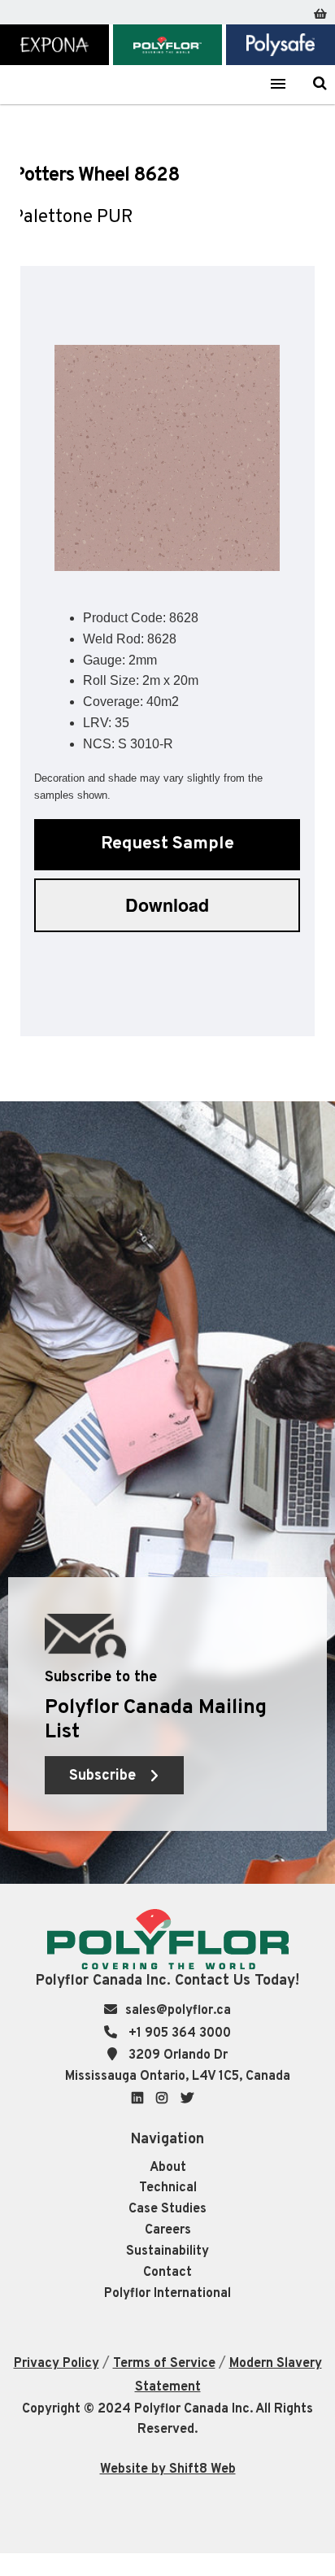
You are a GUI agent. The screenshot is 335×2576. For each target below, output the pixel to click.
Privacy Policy (57, 2364)
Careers (168, 2230)
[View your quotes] (320, 11)
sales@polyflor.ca (178, 2011)
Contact (167, 2273)
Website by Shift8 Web (168, 2469)
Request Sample (167, 844)
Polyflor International (167, 2294)
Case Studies (167, 2209)
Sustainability (167, 2251)
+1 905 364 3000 (178, 2033)
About (168, 2168)
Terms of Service (164, 2364)
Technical (168, 2188)
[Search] (320, 83)
